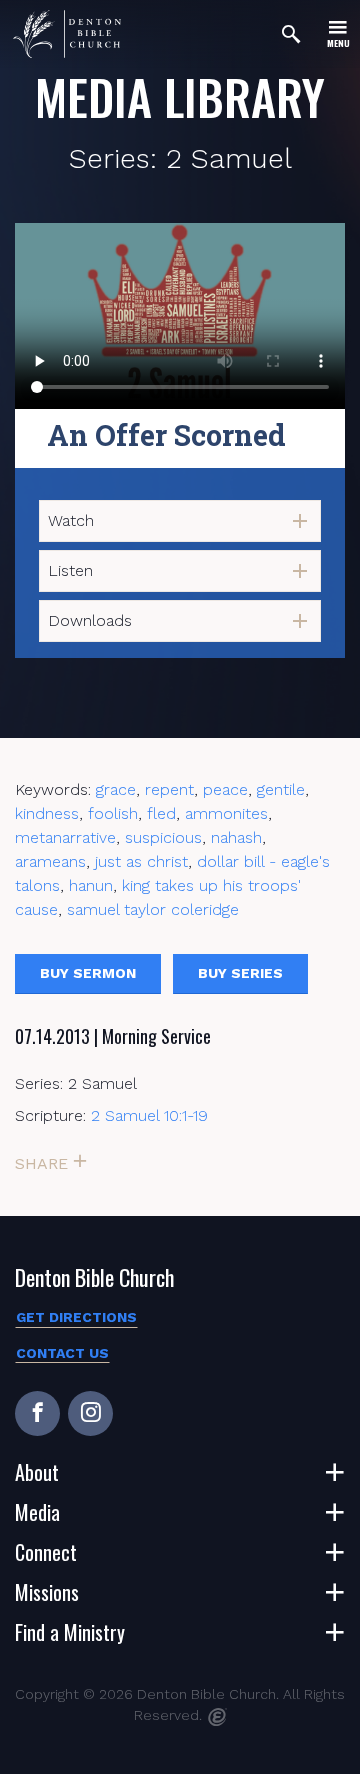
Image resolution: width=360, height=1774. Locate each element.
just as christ (141, 861)
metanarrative (65, 837)
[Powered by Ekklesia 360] (217, 1717)
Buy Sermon (88, 973)
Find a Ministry (70, 1632)
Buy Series (240, 973)
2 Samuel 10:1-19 (149, 1115)
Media (37, 1512)
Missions (47, 1592)
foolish (113, 813)
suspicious (163, 837)
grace (116, 789)
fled (161, 813)
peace (225, 789)
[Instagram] (90, 1413)
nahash (236, 837)
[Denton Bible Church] (67, 34)
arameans (50, 861)
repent (169, 789)
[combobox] (180, 521)
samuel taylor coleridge (153, 909)
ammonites (226, 813)
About (37, 1472)
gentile (281, 789)
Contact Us (62, 1353)
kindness (47, 813)
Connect (46, 1552)
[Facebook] (37, 1413)
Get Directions (76, 1317)
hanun (91, 885)
